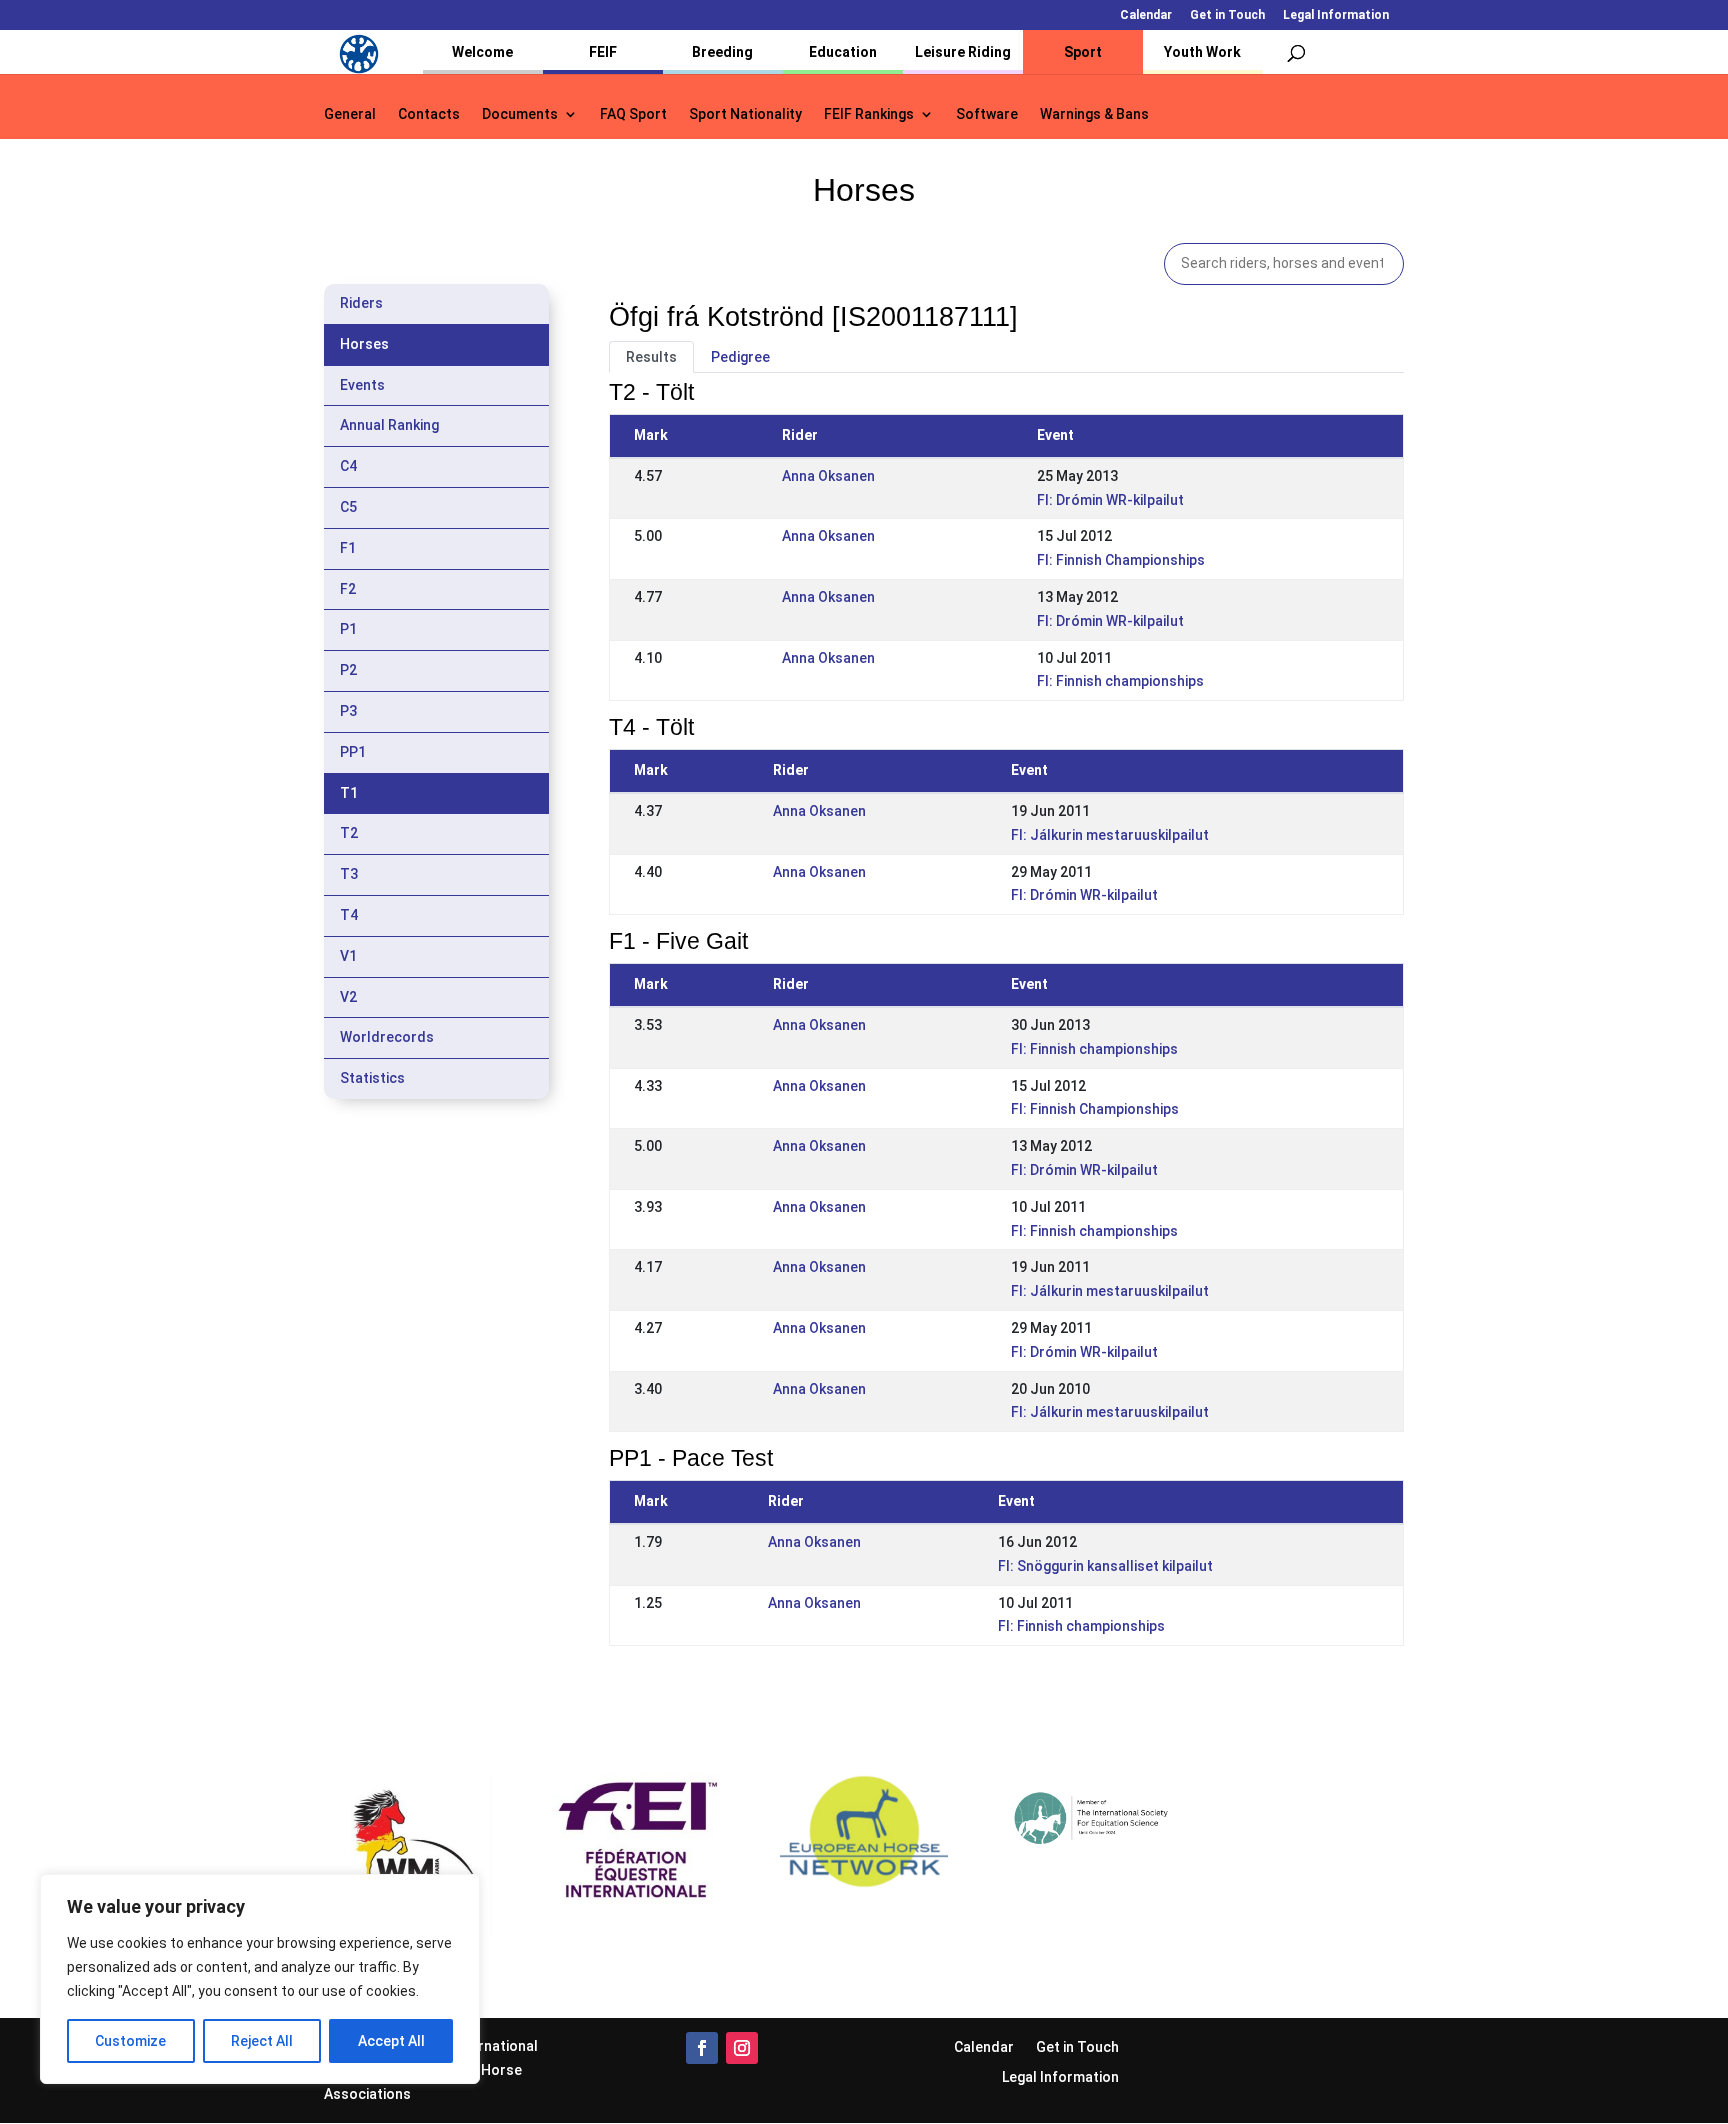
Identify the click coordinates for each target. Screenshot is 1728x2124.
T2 (349, 833)
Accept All (391, 2041)
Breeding (722, 52)
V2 (348, 997)
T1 (349, 793)
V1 (348, 956)
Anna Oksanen (828, 476)
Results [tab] (651, 357)
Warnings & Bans (1094, 114)
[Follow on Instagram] (742, 2048)
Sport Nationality (745, 114)
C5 (348, 507)
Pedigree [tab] (740, 357)
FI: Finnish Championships (1121, 560)
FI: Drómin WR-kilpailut (1110, 500)
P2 (348, 670)
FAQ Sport (633, 114)
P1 (348, 629)
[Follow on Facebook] (702, 2048)
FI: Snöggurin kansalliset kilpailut (1105, 1566)
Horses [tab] (364, 344)
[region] (260, 1979)
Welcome (482, 52)
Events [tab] (362, 385)
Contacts (429, 114)
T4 (349, 915)
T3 (349, 874)
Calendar (1146, 15)
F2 (348, 589)
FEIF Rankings (869, 114)
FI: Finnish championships (1120, 681)
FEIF (603, 52)
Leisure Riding (963, 52)
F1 (348, 548)
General (350, 114)
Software (987, 114)
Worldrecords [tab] (387, 1037)
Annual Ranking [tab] (389, 425)
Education (843, 52)
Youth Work (1202, 52)
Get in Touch (1227, 15)
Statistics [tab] (372, 1078)
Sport (1083, 52)
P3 (348, 711)
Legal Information (1336, 15)
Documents (520, 114)
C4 (348, 466)
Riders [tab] (361, 303)
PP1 (353, 752)
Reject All (262, 2041)
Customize (130, 2041)
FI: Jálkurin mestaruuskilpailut (1110, 835)
